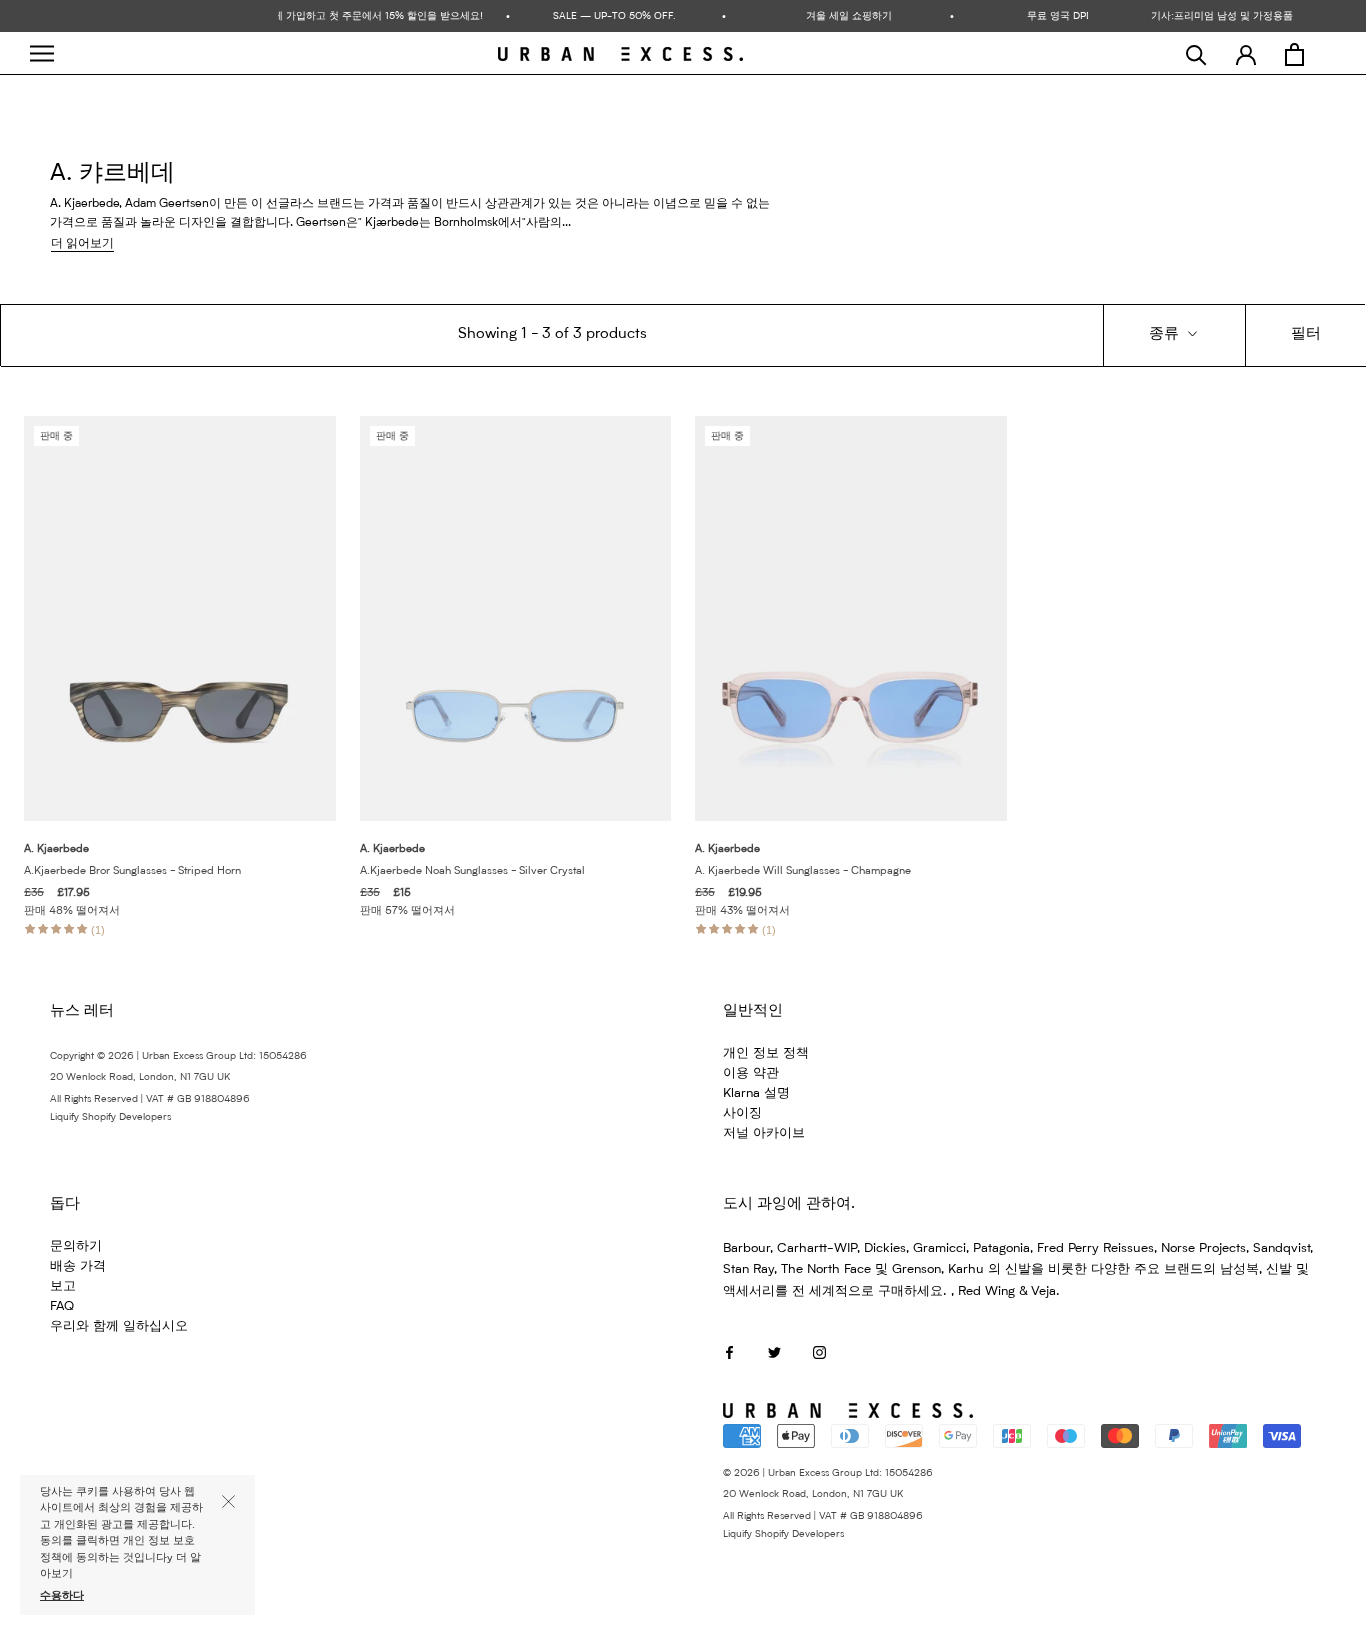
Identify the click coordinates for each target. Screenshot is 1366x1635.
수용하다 (62, 1596)
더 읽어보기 (82, 244)
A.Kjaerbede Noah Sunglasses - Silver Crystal (472, 871)
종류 (1166, 334)
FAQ (62, 1306)
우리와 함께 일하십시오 (119, 1326)
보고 (63, 1286)
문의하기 (76, 1246)
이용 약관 (751, 1073)
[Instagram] (819, 1352)
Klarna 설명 (756, 1093)
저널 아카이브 (764, 1133)
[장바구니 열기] (1294, 54)
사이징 (742, 1113)
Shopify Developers (126, 1117)
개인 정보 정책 (766, 1053)
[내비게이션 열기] (42, 53)
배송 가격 (78, 1266)
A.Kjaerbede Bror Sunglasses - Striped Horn (132, 871)
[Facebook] (729, 1352)
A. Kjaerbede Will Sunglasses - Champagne (803, 871)
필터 (1306, 334)
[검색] (1196, 54)
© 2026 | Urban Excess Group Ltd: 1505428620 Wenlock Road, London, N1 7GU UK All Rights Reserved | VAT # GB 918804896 (828, 1494)
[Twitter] (774, 1352)
